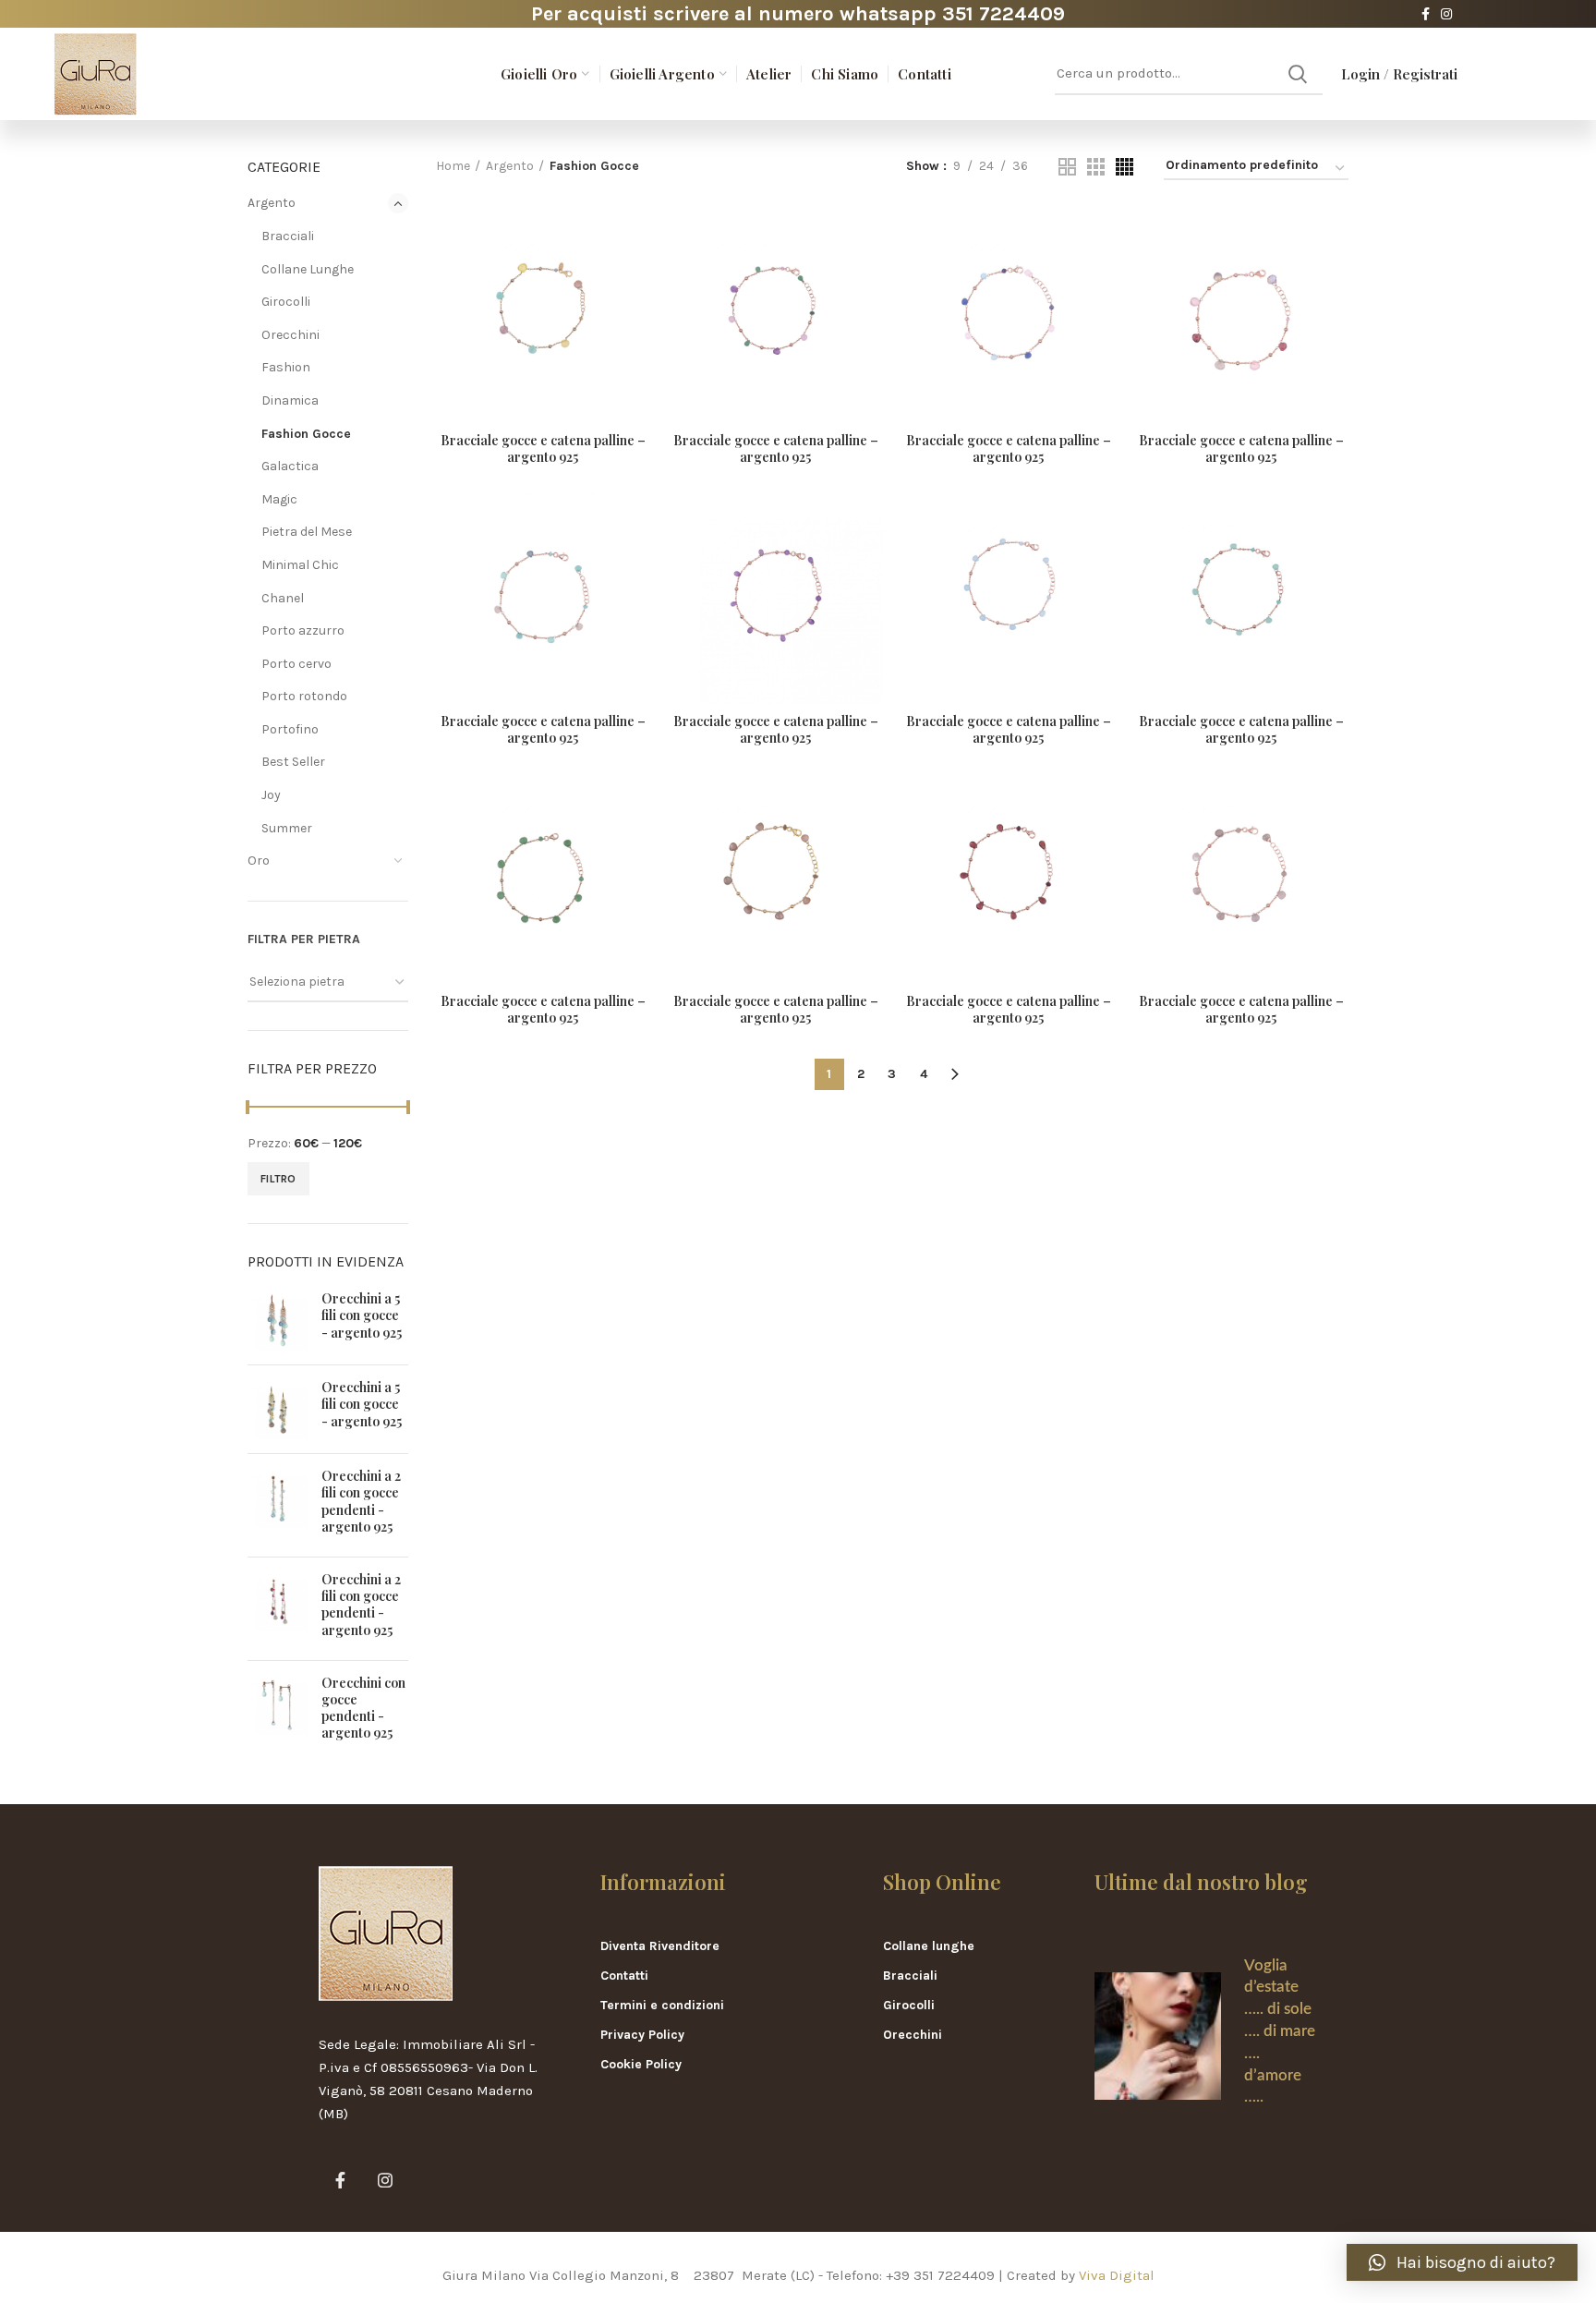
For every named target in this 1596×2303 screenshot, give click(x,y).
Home (453, 166)
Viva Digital (1117, 2275)
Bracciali (288, 236)
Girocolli (286, 302)
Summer (287, 828)
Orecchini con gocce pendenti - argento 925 (363, 1709)
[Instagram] (1446, 14)
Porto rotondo (304, 696)
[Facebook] (1426, 14)
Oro (259, 861)
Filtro (278, 1179)
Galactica (290, 466)
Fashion (286, 367)
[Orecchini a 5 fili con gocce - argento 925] (278, 1321)
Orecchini (290, 335)
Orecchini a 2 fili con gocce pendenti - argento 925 (361, 1502)
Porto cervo (296, 664)
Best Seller (293, 762)
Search (1298, 74)
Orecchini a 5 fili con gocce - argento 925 (362, 1315)
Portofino (290, 729)
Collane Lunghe (308, 269)
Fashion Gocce (306, 434)
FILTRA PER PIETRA (304, 939)
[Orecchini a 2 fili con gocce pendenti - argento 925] (278, 1505)
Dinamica (290, 400)
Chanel (283, 598)
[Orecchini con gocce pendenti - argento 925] (278, 1712)
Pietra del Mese (307, 532)
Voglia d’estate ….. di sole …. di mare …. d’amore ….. (1280, 2031)
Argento (272, 203)
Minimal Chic (300, 565)
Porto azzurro (303, 630)
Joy (271, 795)
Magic (279, 499)
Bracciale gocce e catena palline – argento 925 (543, 449)
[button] (1462, 2262)
